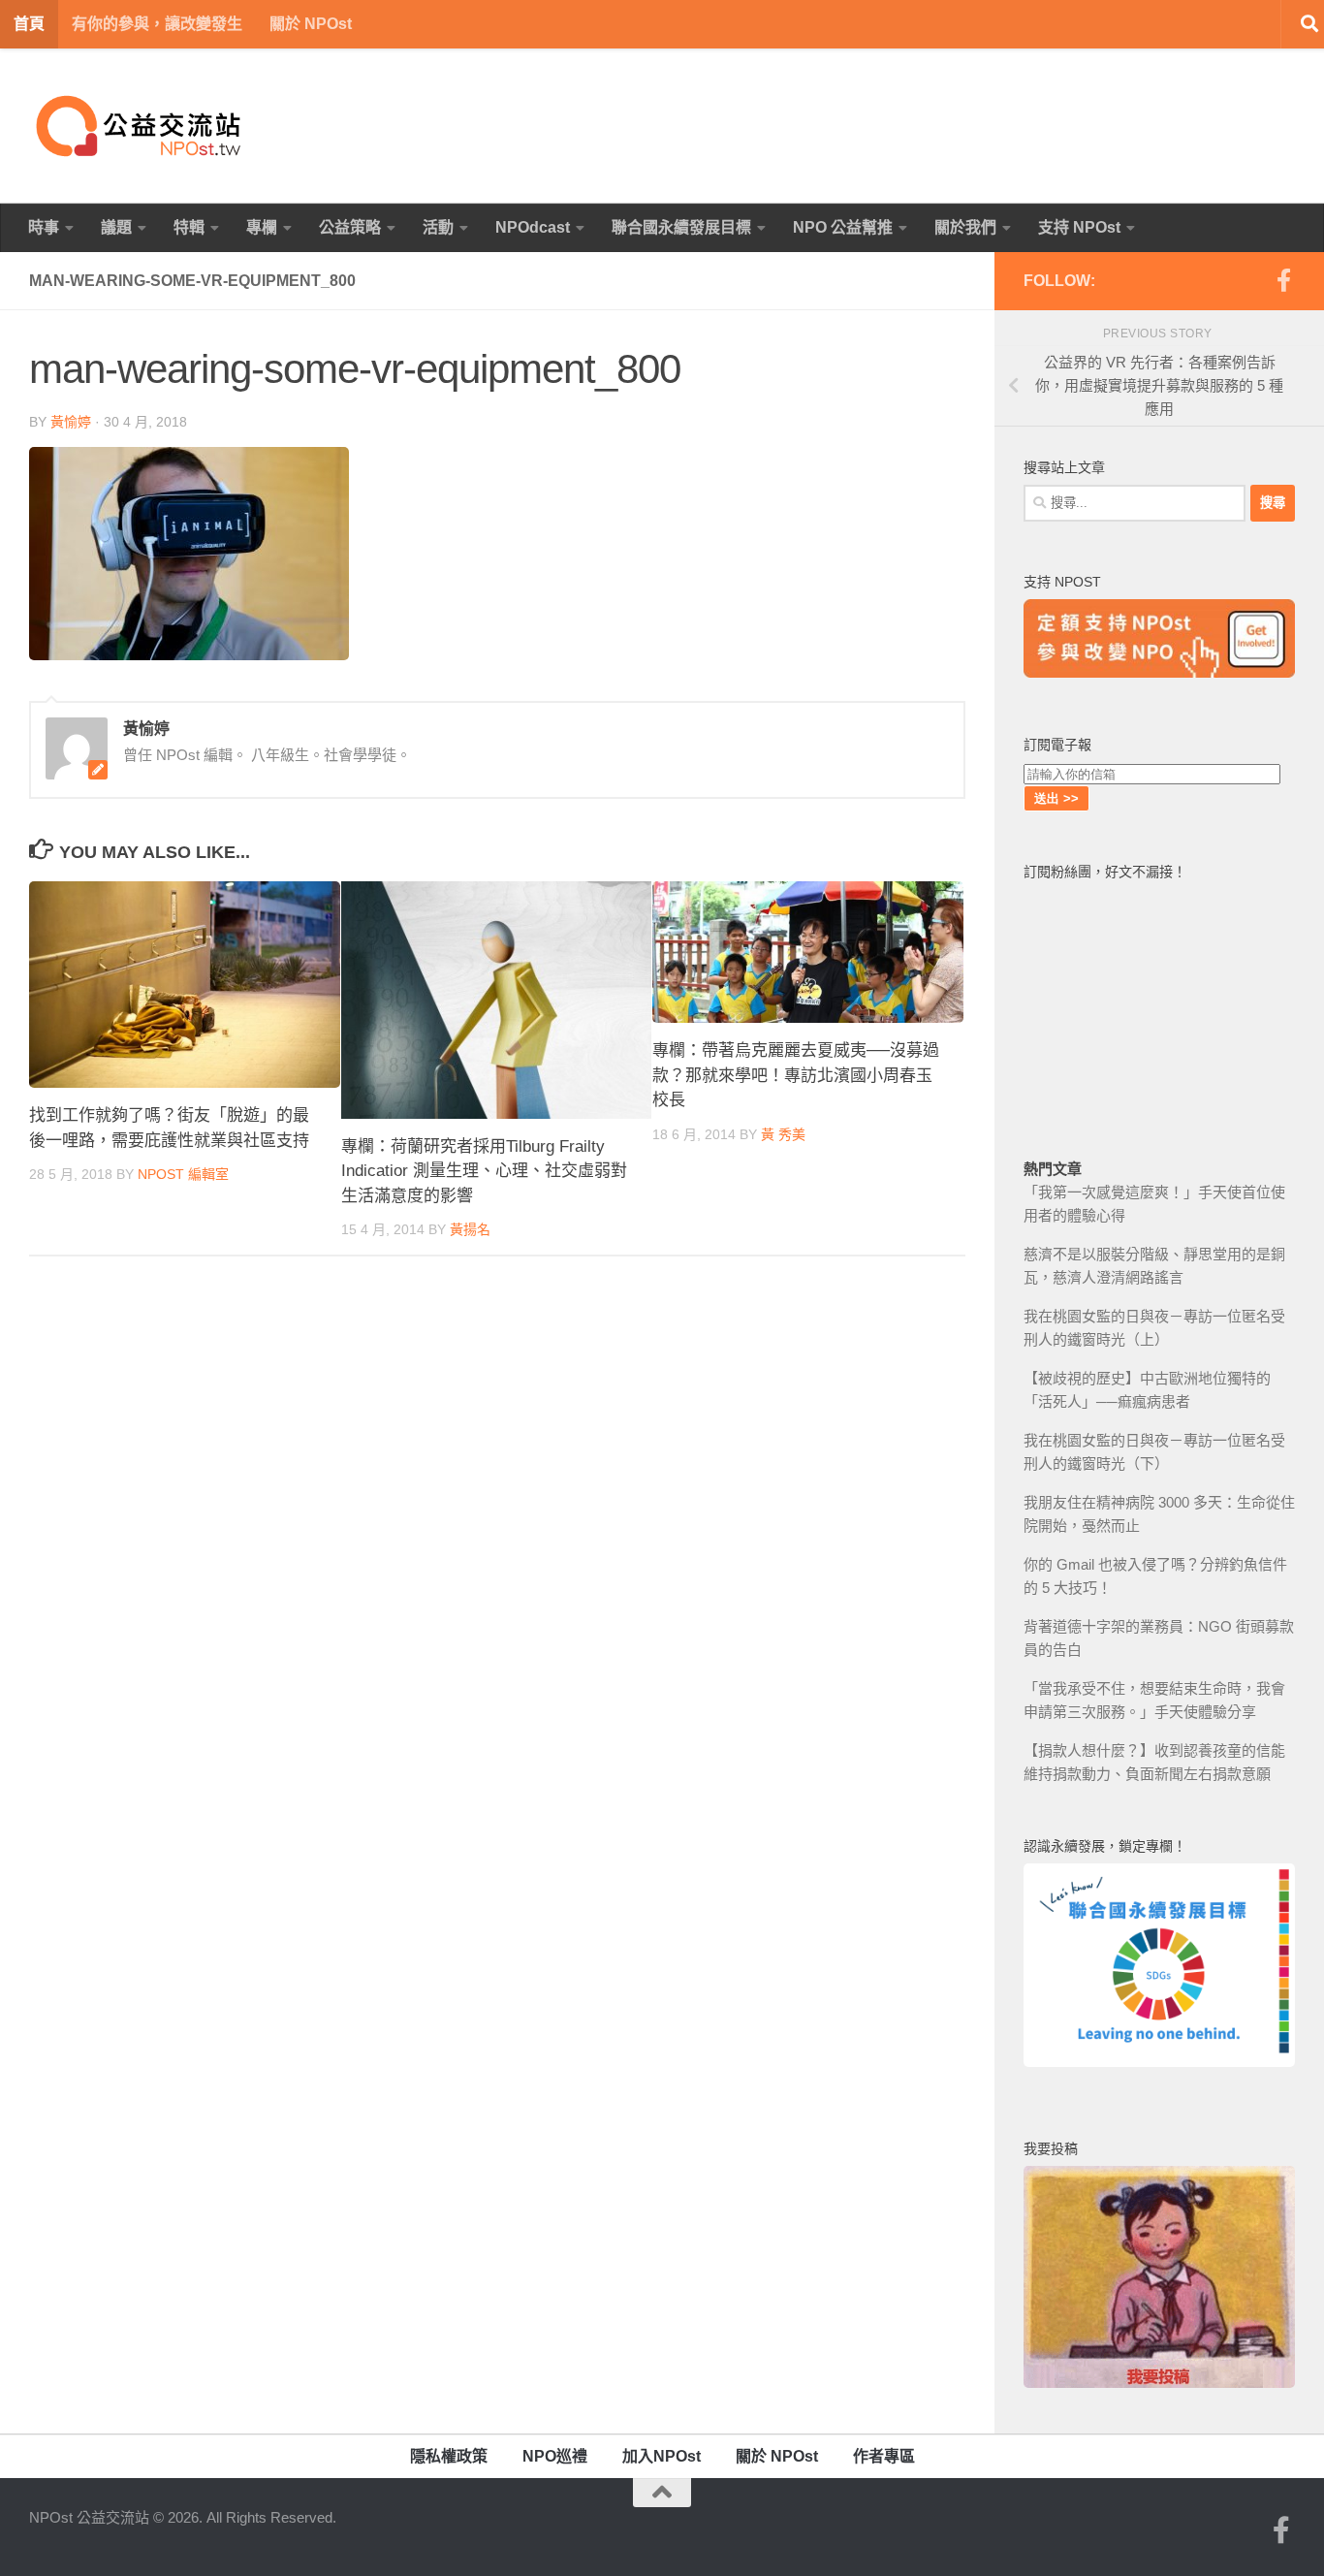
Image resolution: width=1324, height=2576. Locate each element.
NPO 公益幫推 (843, 227)
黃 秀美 (783, 1134)
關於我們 (965, 227)
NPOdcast (533, 227)
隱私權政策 (449, 2456)
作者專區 (884, 2456)
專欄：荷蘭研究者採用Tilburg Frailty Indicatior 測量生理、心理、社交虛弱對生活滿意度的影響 (484, 1171)
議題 (116, 227)
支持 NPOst (1079, 227)
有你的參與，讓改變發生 (157, 24)
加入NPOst (662, 2456)
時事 (44, 227)
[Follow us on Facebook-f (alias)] (1283, 280)
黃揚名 (470, 1229)
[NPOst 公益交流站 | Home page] (141, 126)
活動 (438, 227)
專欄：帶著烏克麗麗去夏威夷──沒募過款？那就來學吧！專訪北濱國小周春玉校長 (796, 1075)
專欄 (262, 227)
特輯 (189, 227)
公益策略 (350, 227)
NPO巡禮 (555, 2456)
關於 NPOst (311, 24)
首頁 (29, 24)
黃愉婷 (71, 422)
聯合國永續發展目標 (681, 227)
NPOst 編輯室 (183, 1174)
